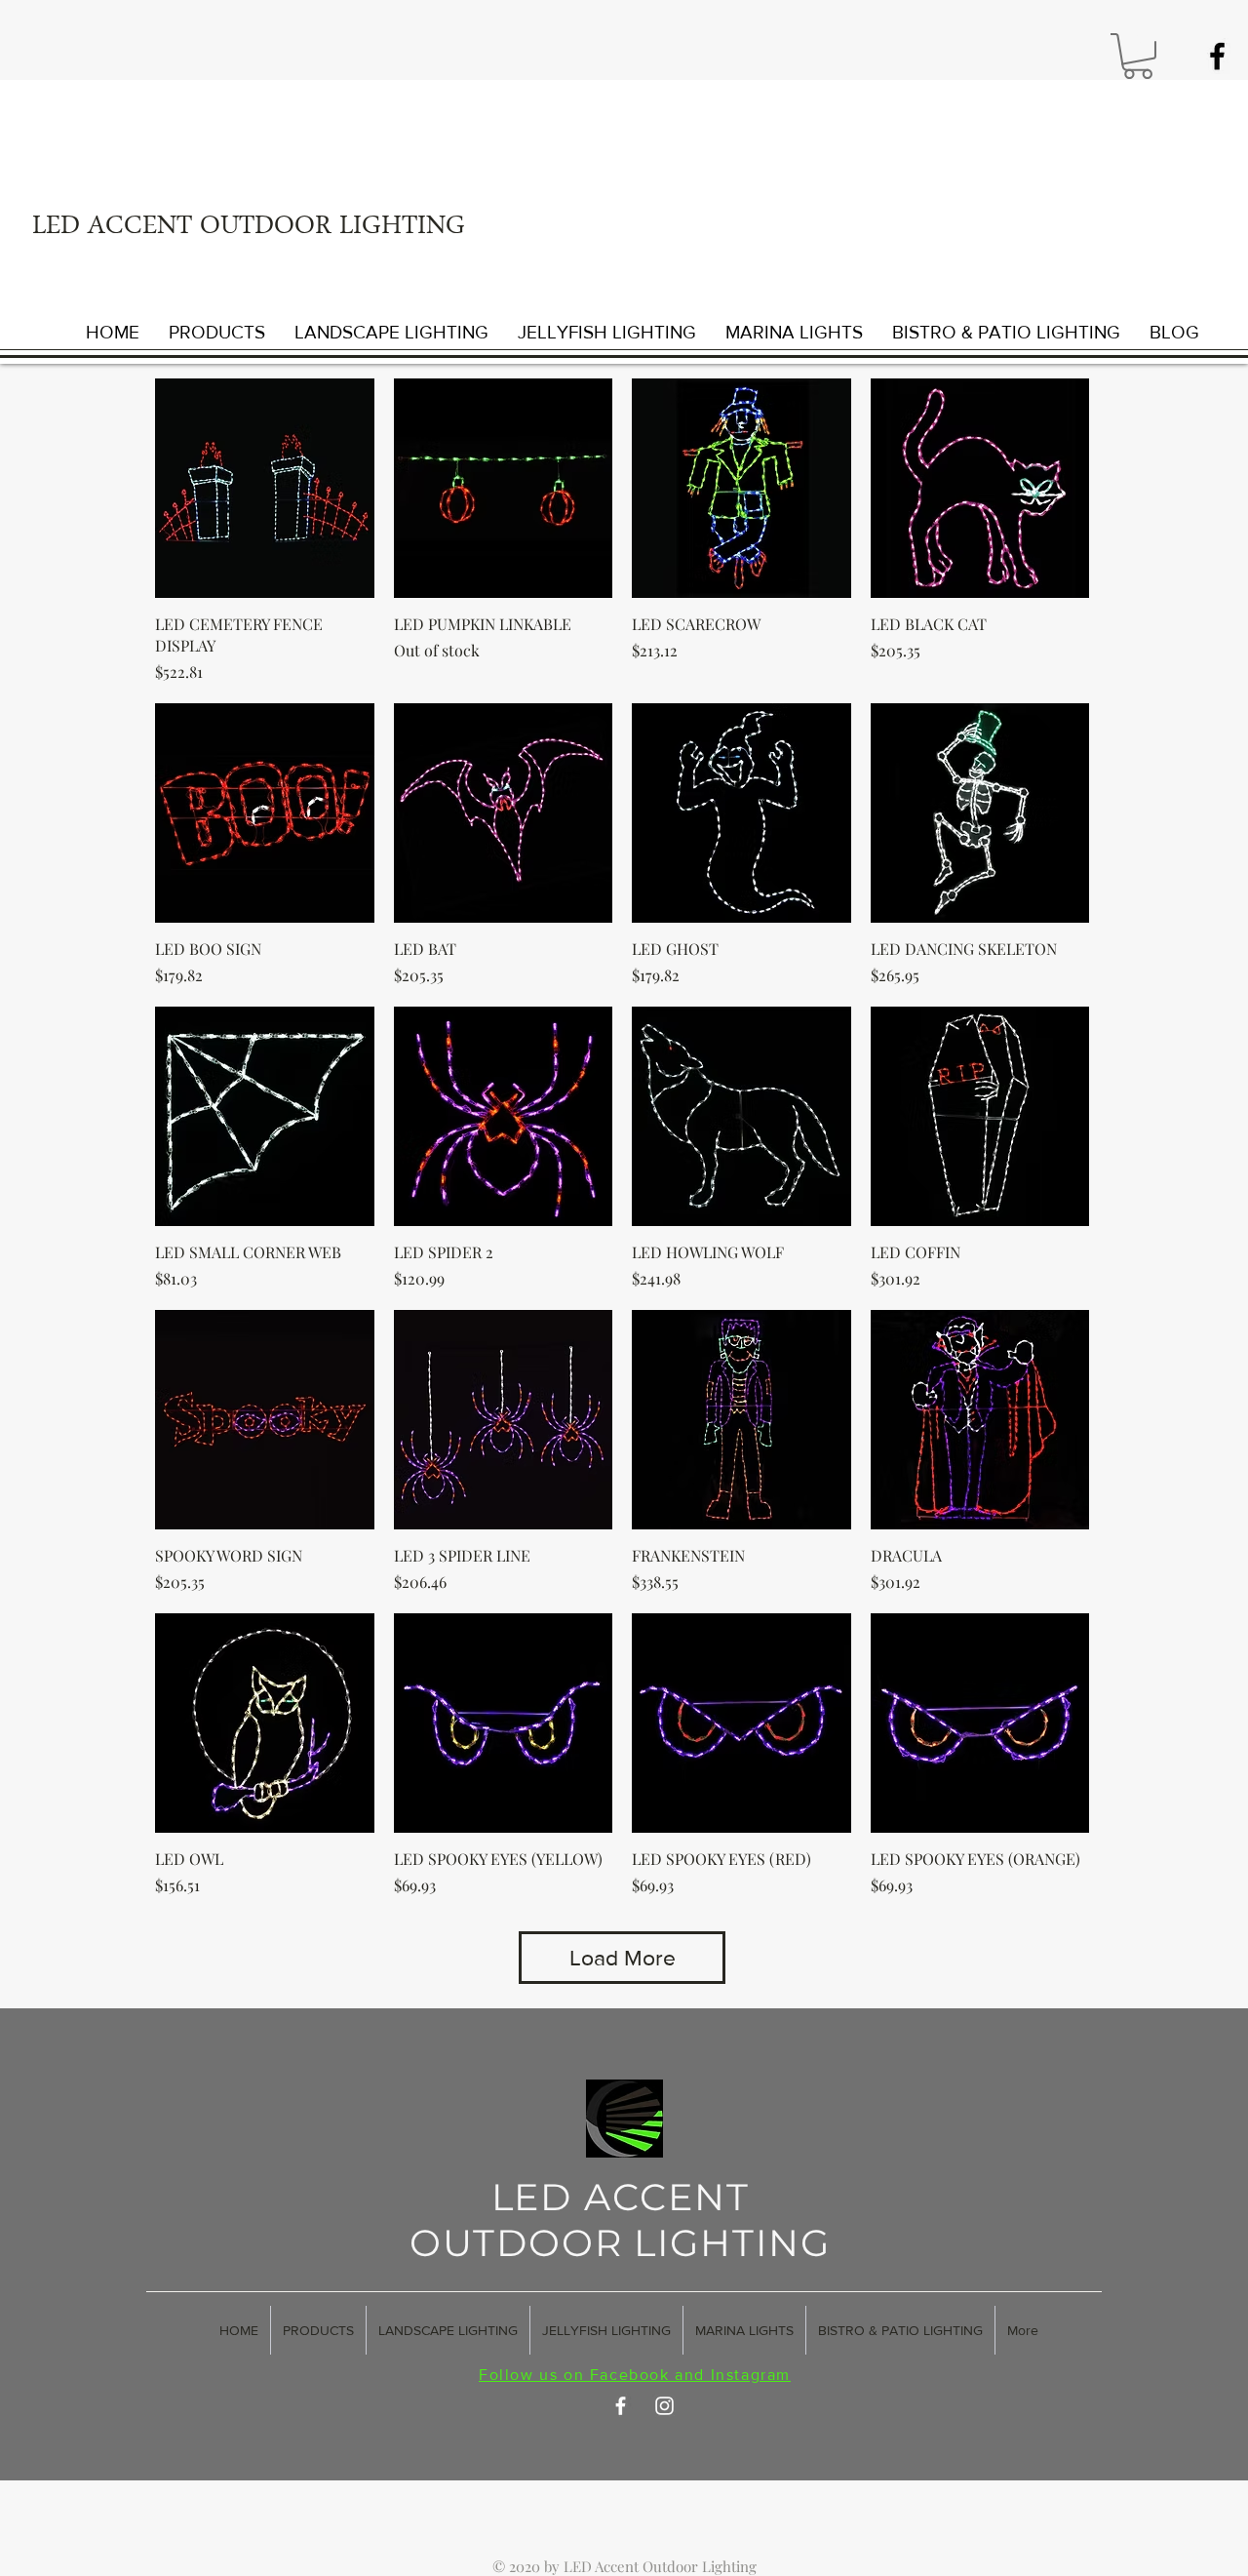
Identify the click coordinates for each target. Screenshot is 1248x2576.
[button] (1138, 56)
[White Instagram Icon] (664, 2406)
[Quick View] (265, 488)
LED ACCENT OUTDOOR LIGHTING (249, 228)
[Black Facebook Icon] (1217, 56)
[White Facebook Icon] (621, 2406)
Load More (623, 1958)
